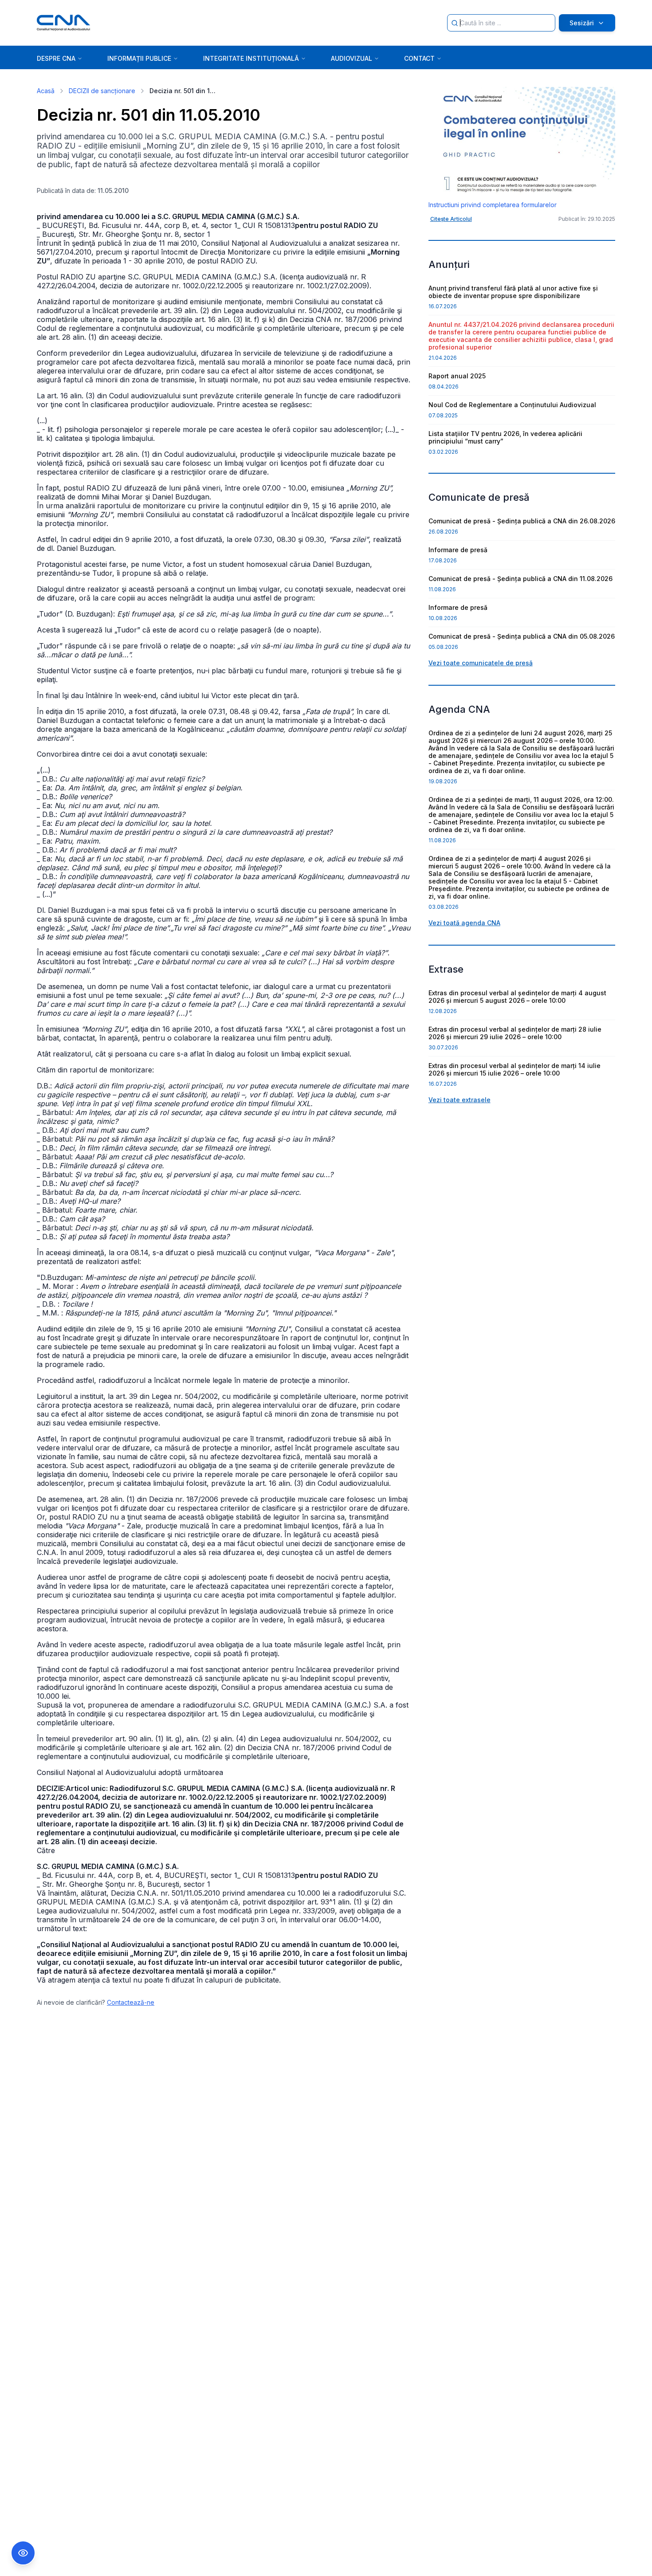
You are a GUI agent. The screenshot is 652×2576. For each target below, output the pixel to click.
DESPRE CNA (56, 58)
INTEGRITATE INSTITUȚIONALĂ (251, 58)
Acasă (46, 91)
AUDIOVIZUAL (352, 58)
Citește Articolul (451, 219)
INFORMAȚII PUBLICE (139, 58)
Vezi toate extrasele (460, 1100)
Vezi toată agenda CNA (464, 923)
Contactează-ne (131, 2002)
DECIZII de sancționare (102, 91)
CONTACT (419, 58)
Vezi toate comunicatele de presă (481, 663)
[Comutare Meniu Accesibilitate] (23, 2553)
